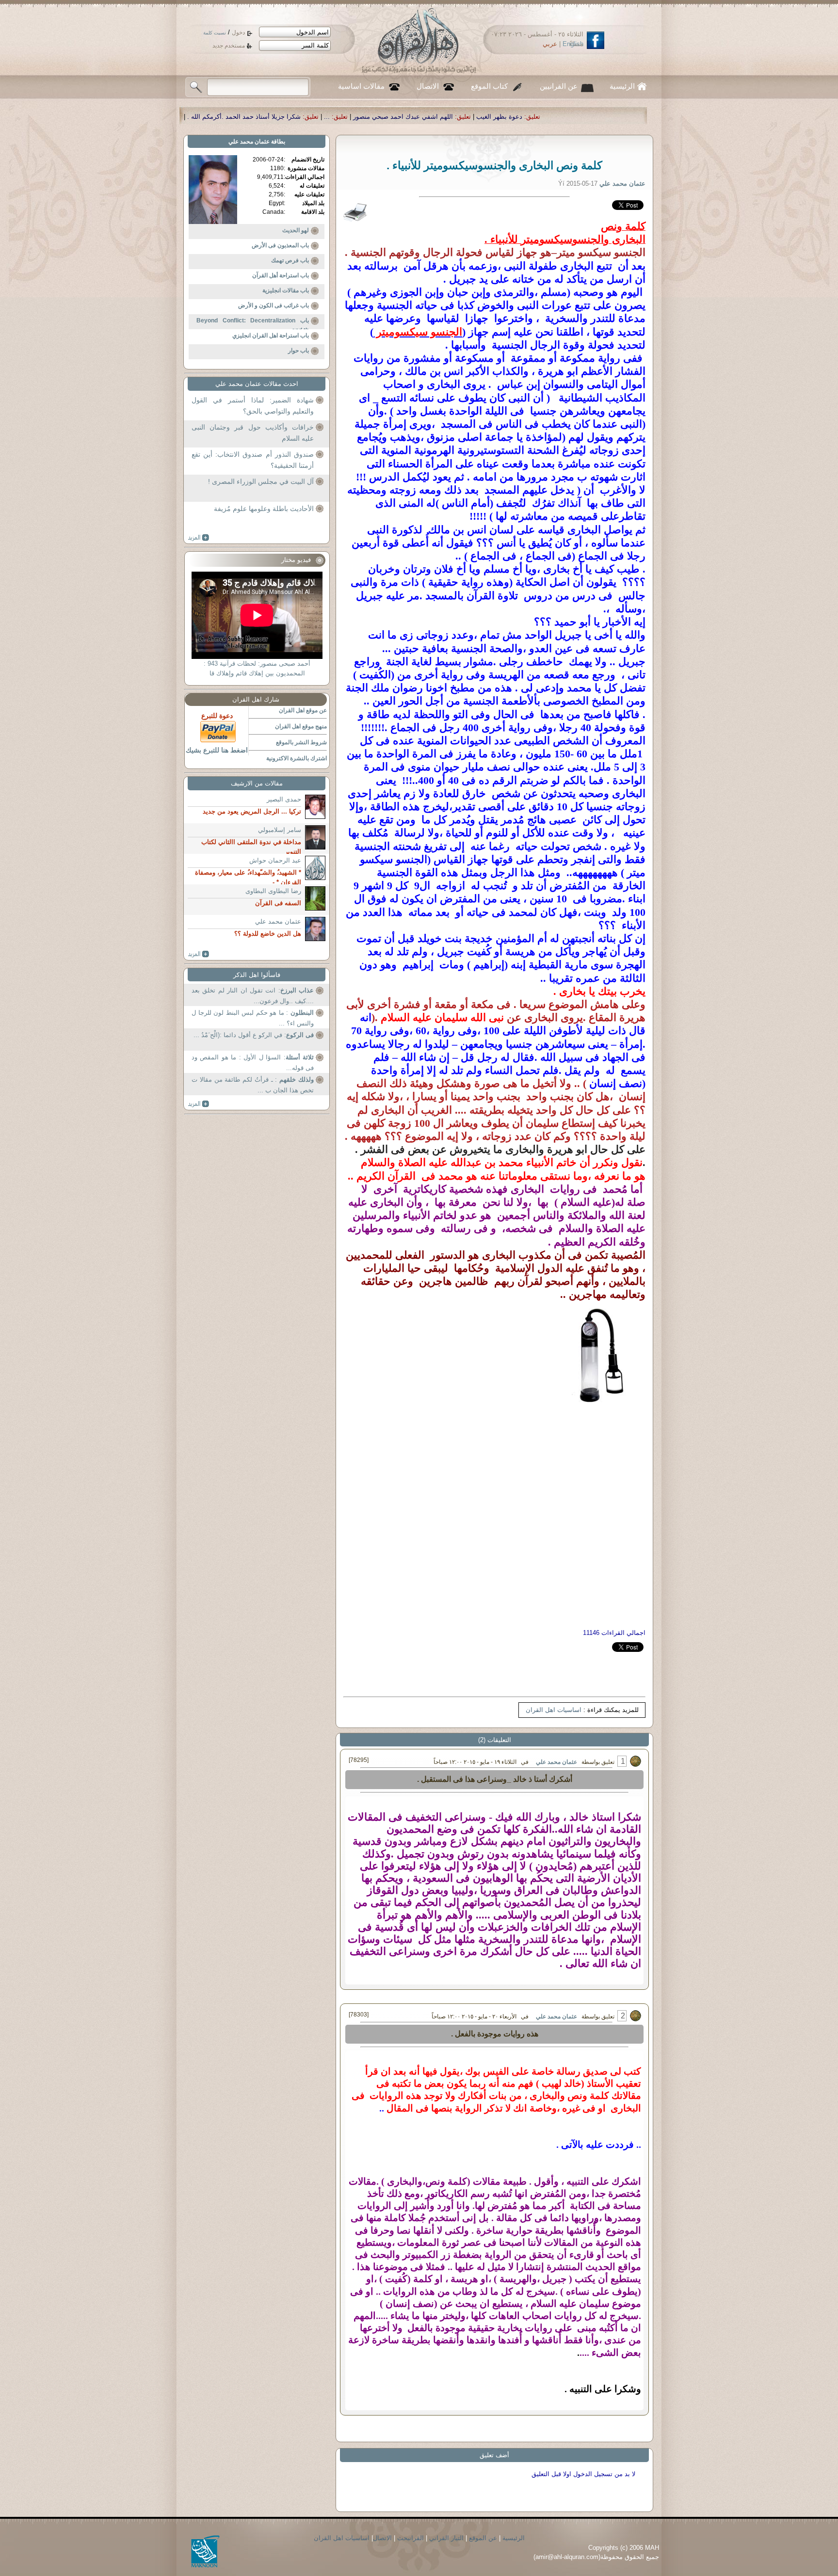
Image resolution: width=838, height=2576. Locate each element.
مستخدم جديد (229, 46)
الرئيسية (622, 86)
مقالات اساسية (361, 86)
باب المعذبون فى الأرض (280, 245)
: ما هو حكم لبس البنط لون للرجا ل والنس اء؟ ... (253, 1018)
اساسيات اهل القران (554, 1710)
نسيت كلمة (215, 33)
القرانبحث (411, 2538)
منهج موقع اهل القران (301, 726)
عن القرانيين (559, 86)
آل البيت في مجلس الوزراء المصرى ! (261, 481)
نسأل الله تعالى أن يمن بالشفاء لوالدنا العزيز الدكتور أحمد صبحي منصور (291, 117)
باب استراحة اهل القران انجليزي (271, 336)
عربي (550, 44)
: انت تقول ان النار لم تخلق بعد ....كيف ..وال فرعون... (253, 996)
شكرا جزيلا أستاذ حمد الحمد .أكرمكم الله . (468, 117)
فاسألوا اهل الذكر (257, 975)
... (551, 117)
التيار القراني (446, 2538)
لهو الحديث (296, 230)
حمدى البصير (284, 799)
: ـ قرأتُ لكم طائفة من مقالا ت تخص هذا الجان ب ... (253, 1085)
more (199, 538)
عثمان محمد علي (556, 1762)
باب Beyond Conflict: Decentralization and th (253, 325)
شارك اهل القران (256, 699)
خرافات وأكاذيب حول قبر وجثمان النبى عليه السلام (253, 433)
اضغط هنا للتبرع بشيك (217, 750)
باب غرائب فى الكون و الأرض (274, 305)
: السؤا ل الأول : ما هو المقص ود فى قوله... (253, 1063)
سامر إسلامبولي (280, 830)
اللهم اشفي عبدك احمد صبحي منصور (627, 117)
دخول (238, 32)
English (573, 44)
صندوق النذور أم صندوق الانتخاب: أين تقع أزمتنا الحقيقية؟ (253, 460)
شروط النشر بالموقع (301, 742)
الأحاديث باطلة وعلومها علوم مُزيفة (264, 509)
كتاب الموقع (489, 86)
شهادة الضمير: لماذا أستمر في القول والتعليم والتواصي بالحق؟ (253, 406)
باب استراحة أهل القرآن (281, 275)
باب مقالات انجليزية (286, 290)
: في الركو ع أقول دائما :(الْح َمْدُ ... (254, 1035)
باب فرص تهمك (290, 260)
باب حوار (298, 351)
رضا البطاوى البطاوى (273, 891)
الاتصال (428, 86)
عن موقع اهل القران (303, 710)
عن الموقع (483, 2538)
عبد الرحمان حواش (275, 860)
